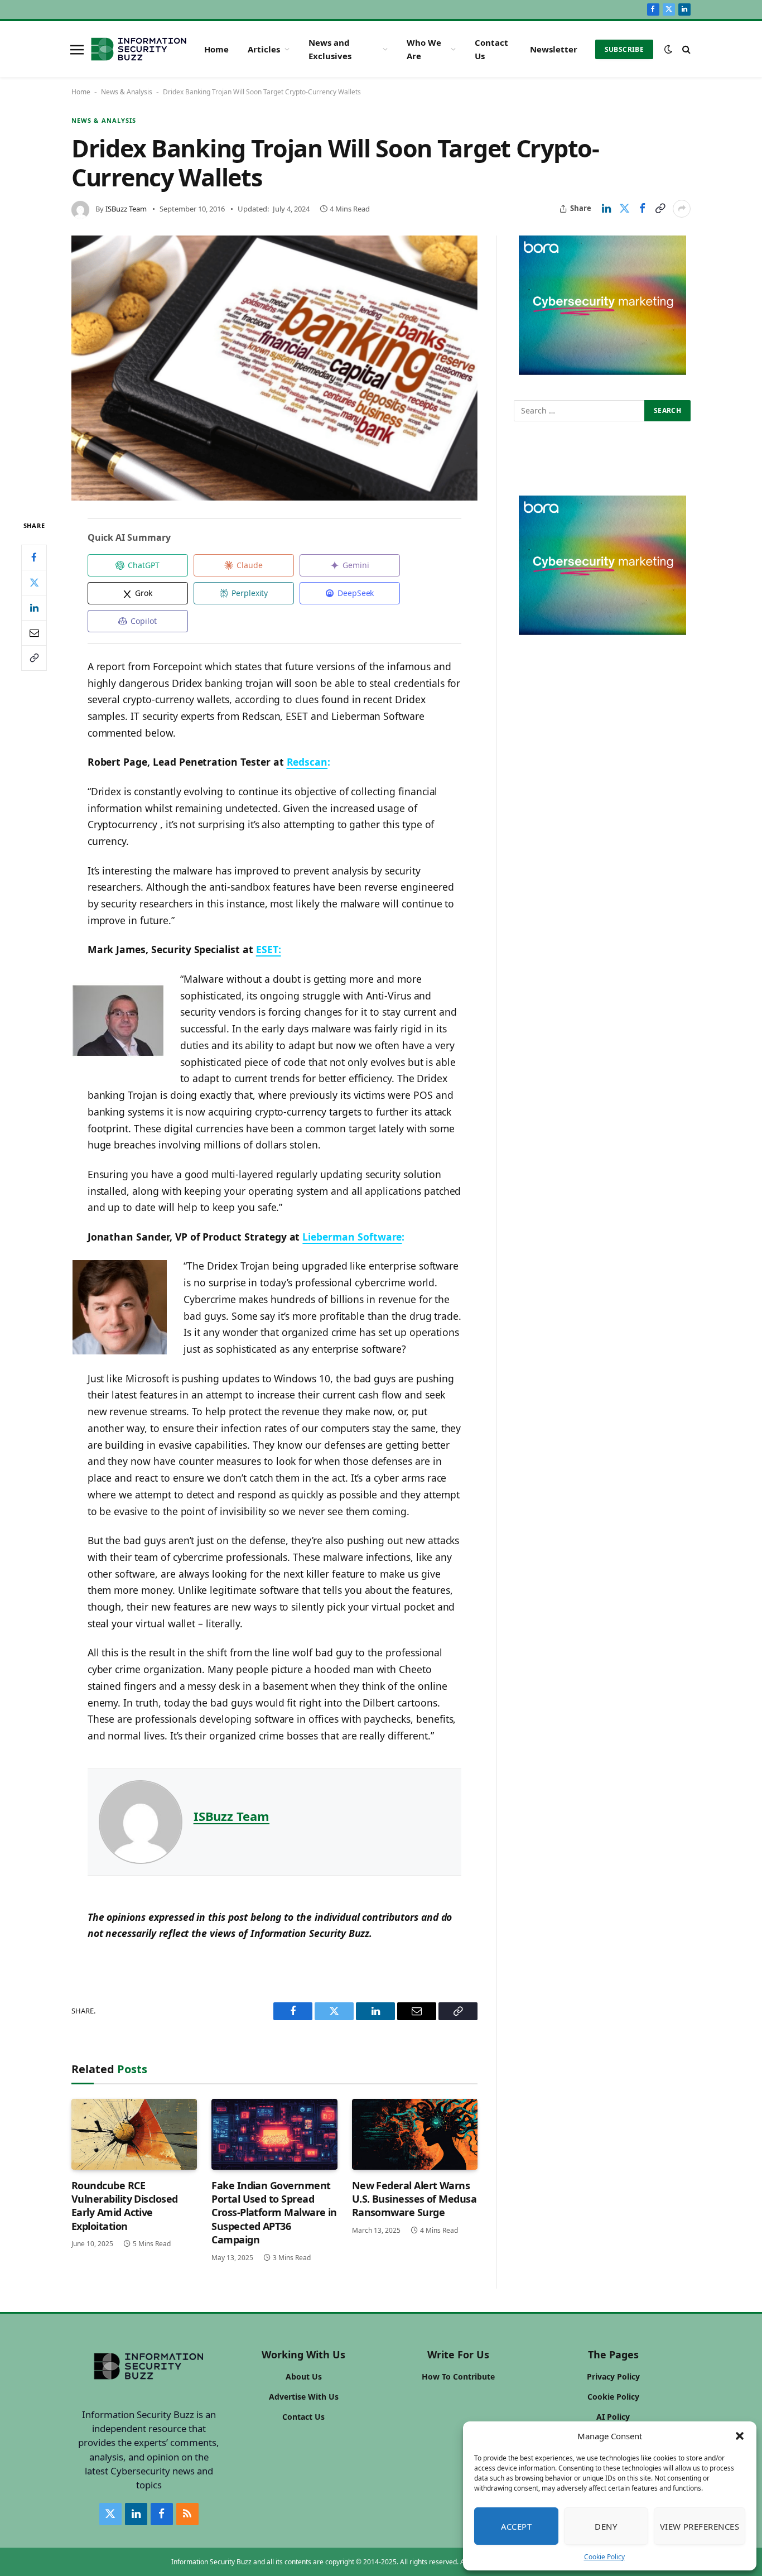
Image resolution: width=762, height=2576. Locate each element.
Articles (264, 49)
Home (216, 49)
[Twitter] (34, 583)
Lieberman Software (352, 1237)
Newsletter (554, 49)
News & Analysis (127, 92)
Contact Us (491, 49)
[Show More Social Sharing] (682, 209)
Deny (606, 2526)
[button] (740, 2436)
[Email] (34, 633)
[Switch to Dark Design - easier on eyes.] (668, 49)
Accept (517, 2526)
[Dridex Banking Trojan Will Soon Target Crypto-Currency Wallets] (274, 368)
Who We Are (424, 49)
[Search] (685, 49)
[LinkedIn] (34, 608)
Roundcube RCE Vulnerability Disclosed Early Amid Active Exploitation (125, 2206)
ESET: (269, 949)
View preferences (700, 2526)
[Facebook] (34, 558)
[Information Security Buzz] (139, 49)
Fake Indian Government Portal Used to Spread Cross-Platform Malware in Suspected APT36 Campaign (274, 2213)
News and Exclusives (330, 49)
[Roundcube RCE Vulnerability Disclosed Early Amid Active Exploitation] (134, 2134)
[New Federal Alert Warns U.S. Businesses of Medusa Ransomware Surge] (415, 2134)
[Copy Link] (660, 209)
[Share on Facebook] (642, 209)
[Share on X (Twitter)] (624, 209)
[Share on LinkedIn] (606, 209)
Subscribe (624, 49)
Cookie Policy (604, 2557)
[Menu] (77, 49)
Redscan (307, 762)
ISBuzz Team (126, 209)
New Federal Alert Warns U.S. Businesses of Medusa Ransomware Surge (414, 2199)
